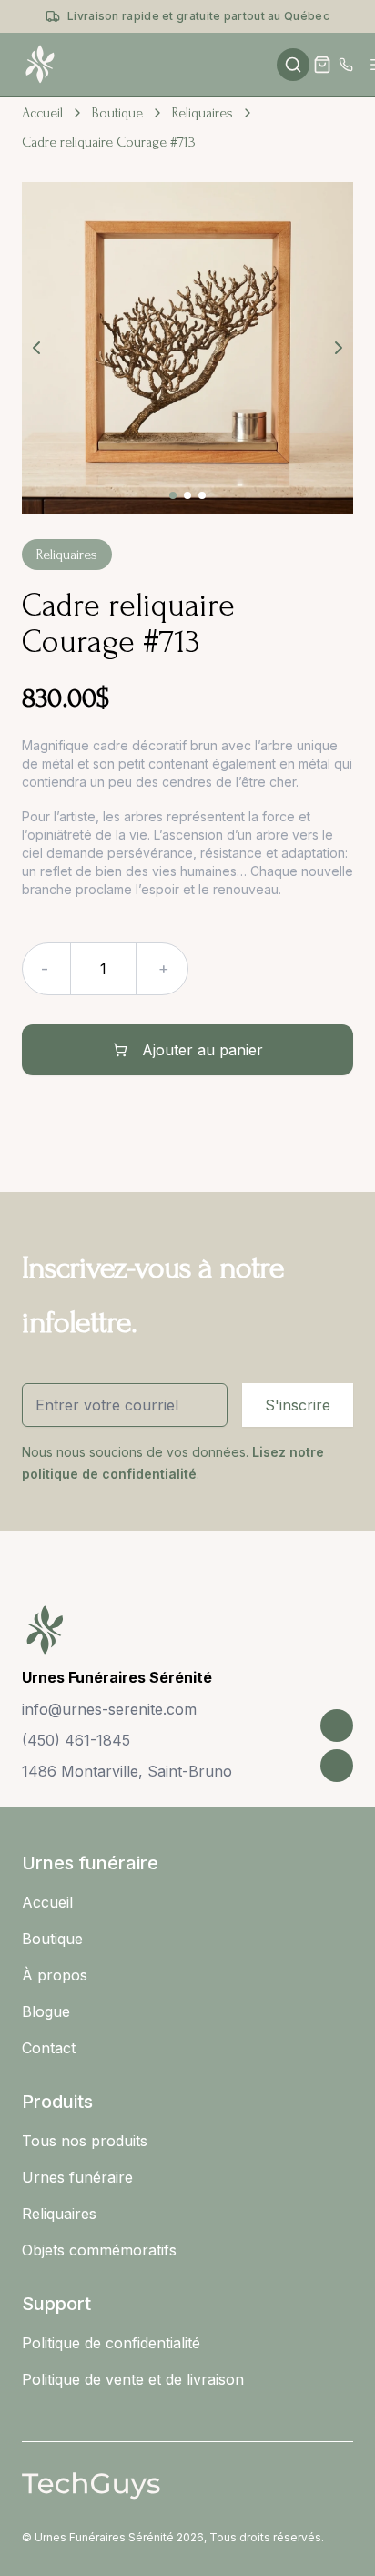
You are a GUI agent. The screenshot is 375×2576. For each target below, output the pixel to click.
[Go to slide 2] (187, 495)
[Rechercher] (293, 65)
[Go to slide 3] (202, 495)
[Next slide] (339, 348)
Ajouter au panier (203, 1050)
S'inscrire (298, 1405)
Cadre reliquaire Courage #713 (109, 142)
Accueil (42, 113)
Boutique (117, 113)
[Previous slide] (36, 348)
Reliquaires (203, 113)
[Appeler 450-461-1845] (346, 65)
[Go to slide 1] (173, 495)
